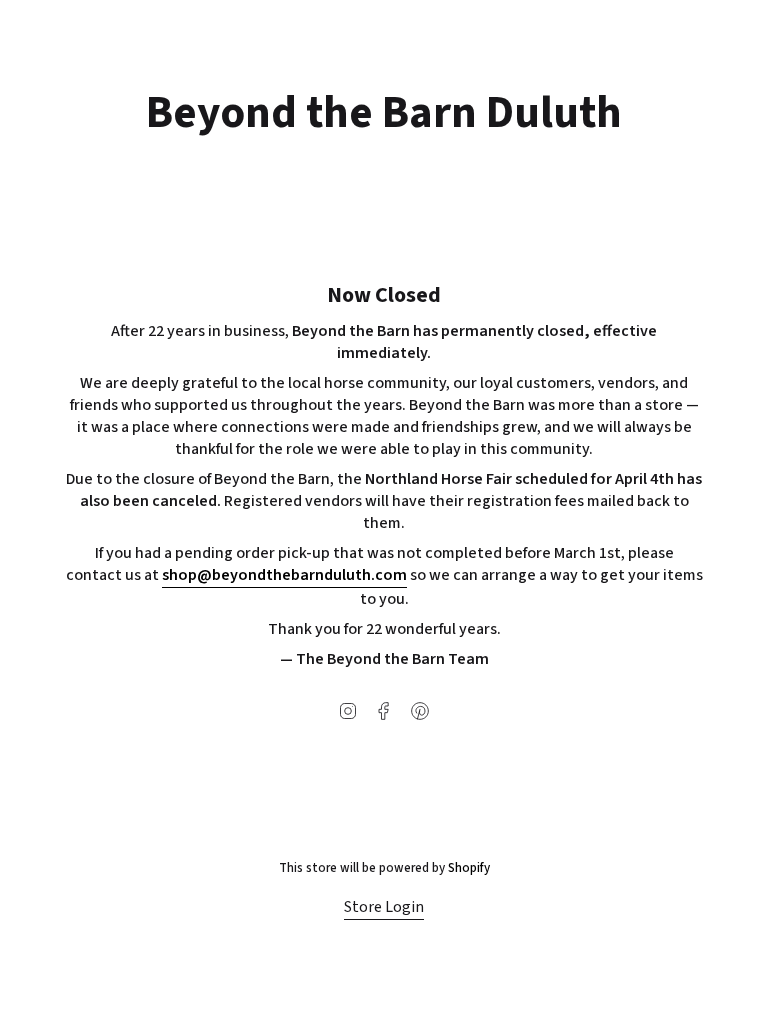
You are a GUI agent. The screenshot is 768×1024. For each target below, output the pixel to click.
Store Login (384, 907)
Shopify (469, 868)
